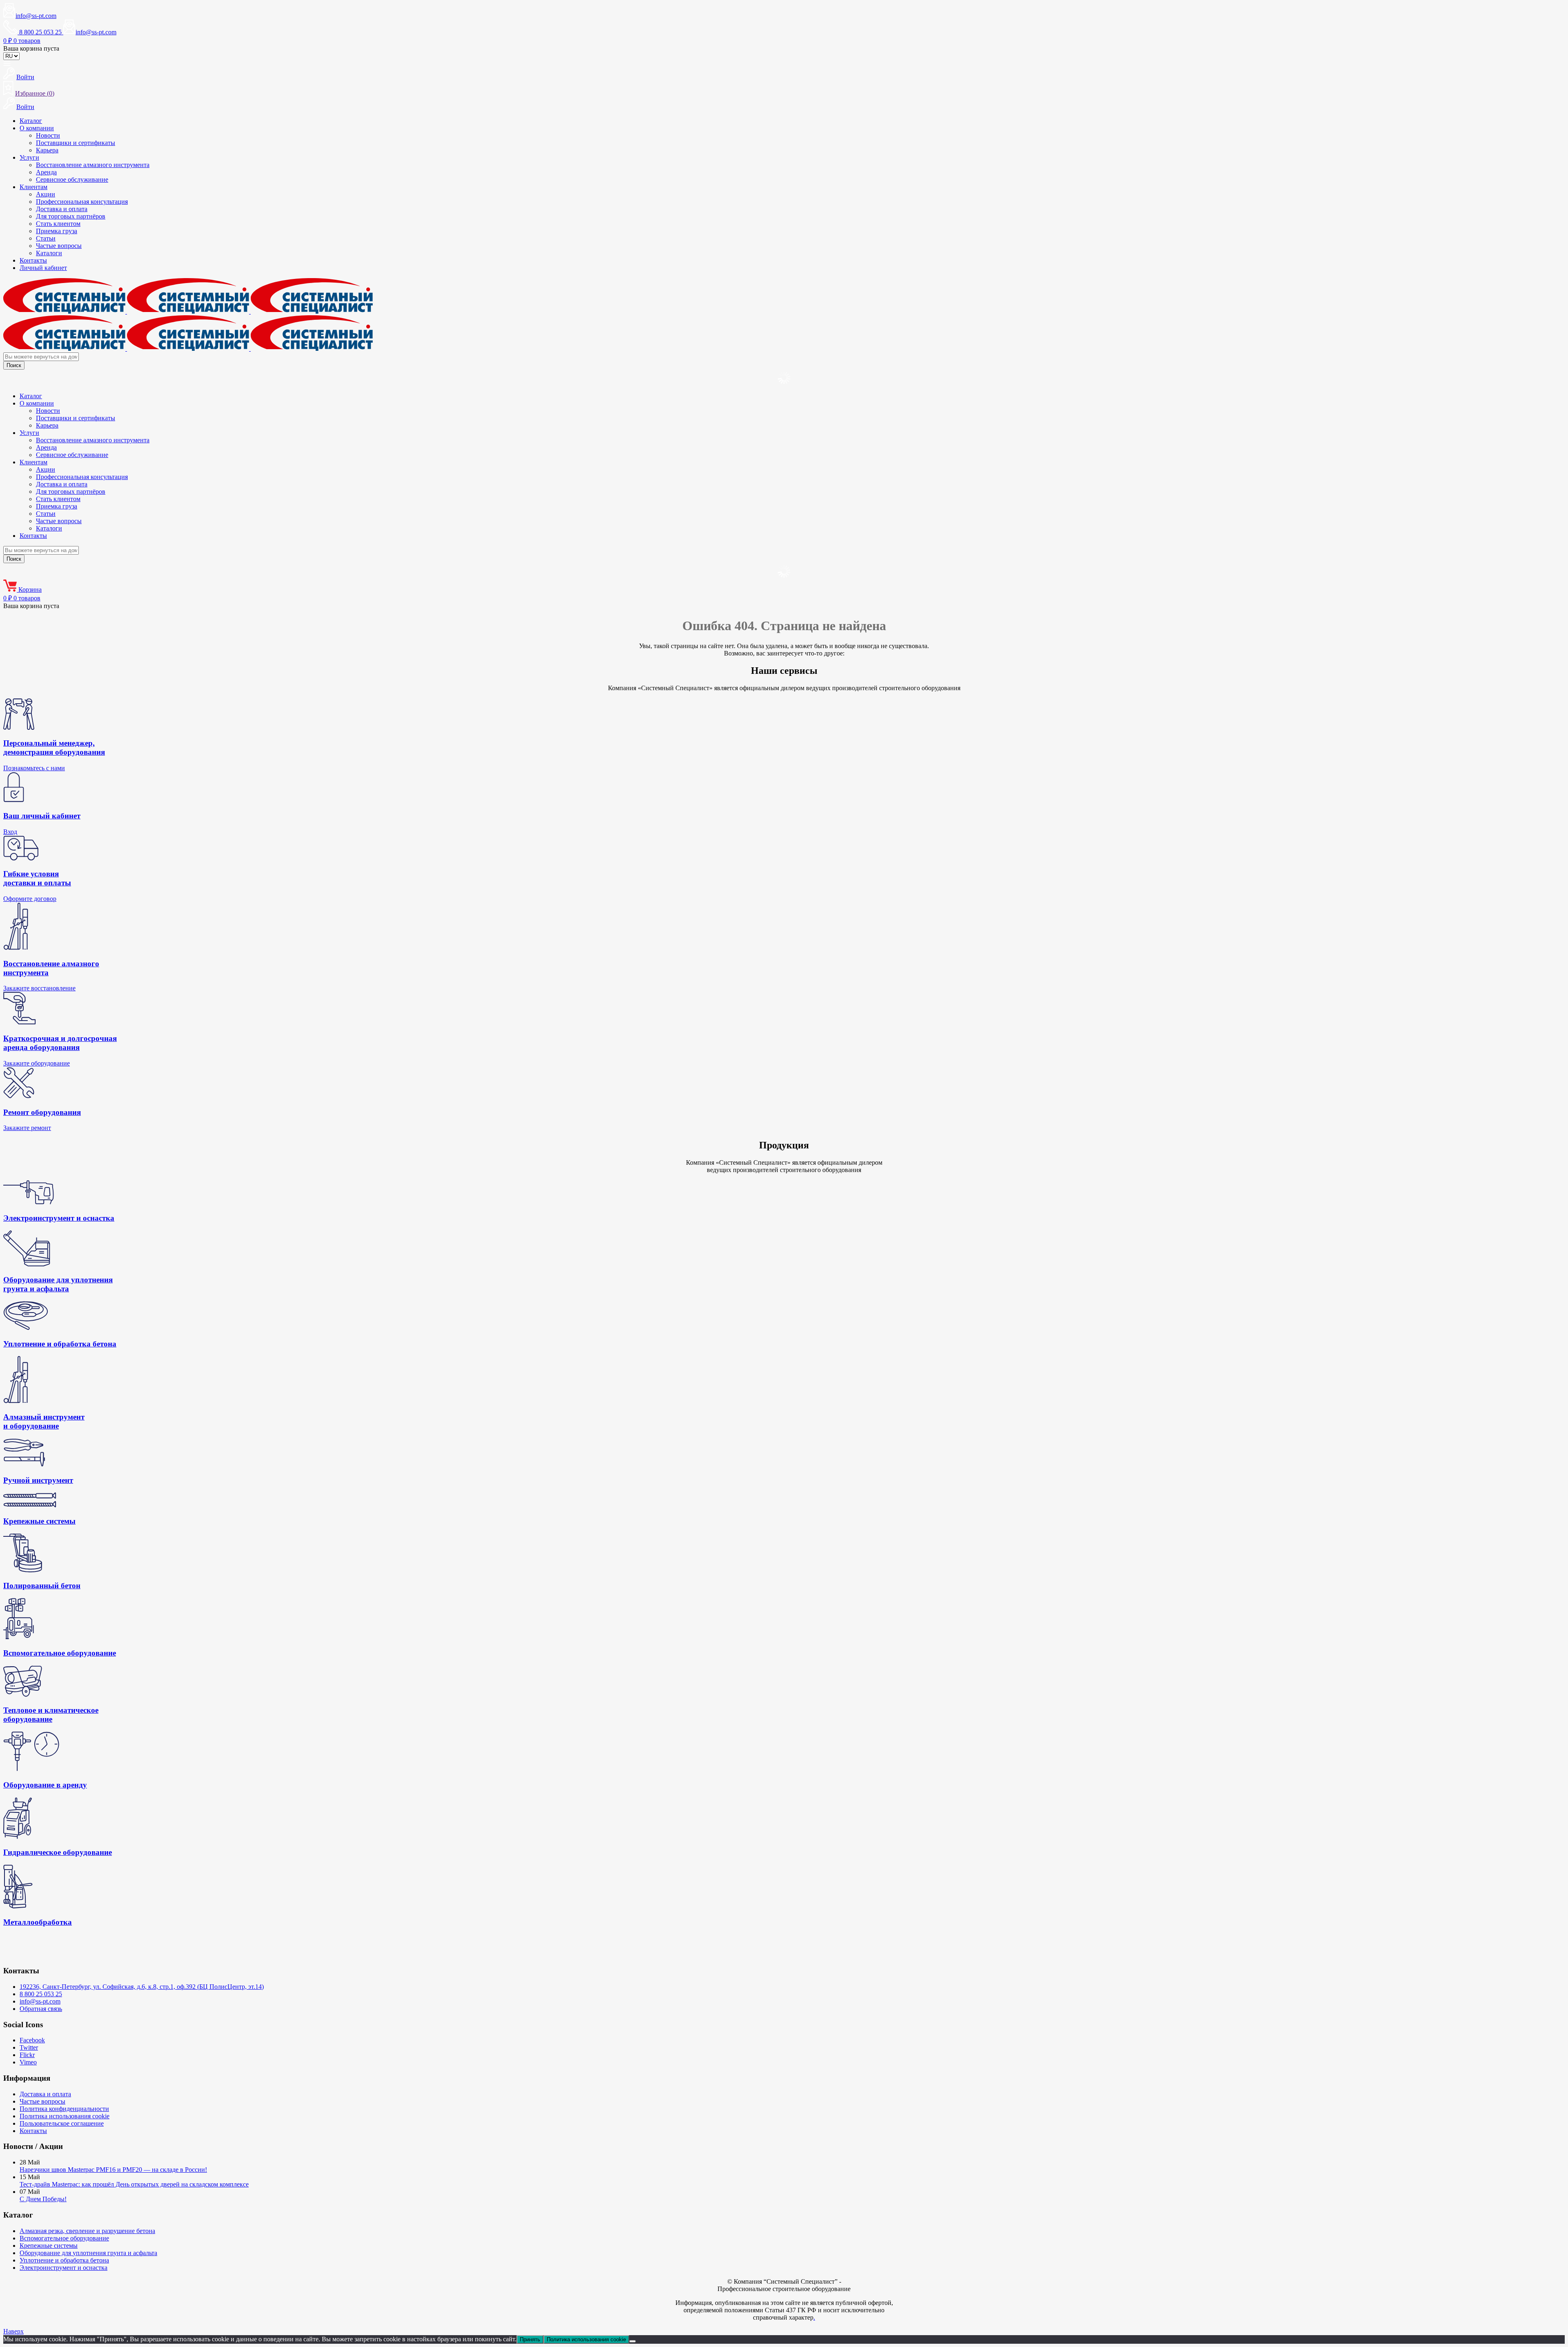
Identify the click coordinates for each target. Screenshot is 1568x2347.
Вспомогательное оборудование (64, 2238)
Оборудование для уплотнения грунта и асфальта (88, 2253)
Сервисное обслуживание (72, 179)
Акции (46, 194)
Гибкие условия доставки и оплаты (37, 878)
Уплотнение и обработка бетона (64, 2260)
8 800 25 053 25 (41, 1994)
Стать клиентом (58, 224)
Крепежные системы (49, 2246)
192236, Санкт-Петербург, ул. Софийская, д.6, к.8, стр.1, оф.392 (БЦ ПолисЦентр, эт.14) (142, 1987)
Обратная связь (41, 2009)
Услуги (29, 157)
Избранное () (35, 93)
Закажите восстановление (39, 988)
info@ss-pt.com (36, 16)
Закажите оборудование (37, 1063)
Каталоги (49, 253)
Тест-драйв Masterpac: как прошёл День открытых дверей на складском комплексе (134, 2184)
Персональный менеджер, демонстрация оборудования (54, 748)
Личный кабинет (43, 268)
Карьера (47, 150)
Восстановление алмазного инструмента (93, 165)
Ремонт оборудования (42, 1112)
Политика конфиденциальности (64, 2109)
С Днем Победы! (43, 2199)
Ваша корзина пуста (31, 48)
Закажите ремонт (27, 1128)
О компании (37, 128)
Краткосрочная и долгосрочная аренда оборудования (60, 1043)
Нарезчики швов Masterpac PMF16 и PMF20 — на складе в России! (113, 2170)
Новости (48, 135)
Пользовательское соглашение (62, 2123)
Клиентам (33, 187)
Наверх (13, 2331)
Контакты (33, 260)
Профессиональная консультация (82, 202)
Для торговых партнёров (71, 216)
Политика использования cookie (65, 2116)
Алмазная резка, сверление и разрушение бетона (87, 2231)
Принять (530, 2339)
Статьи (46, 238)
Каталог (31, 121)
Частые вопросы (59, 246)
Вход (10, 832)
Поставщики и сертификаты (76, 143)
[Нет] (633, 2341)
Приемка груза (57, 231)
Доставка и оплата (62, 209)
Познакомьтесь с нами (34, 768)
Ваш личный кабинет (42, 816)
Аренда (46, 172)
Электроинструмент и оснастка (63, 2268)
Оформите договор (30, 899)
